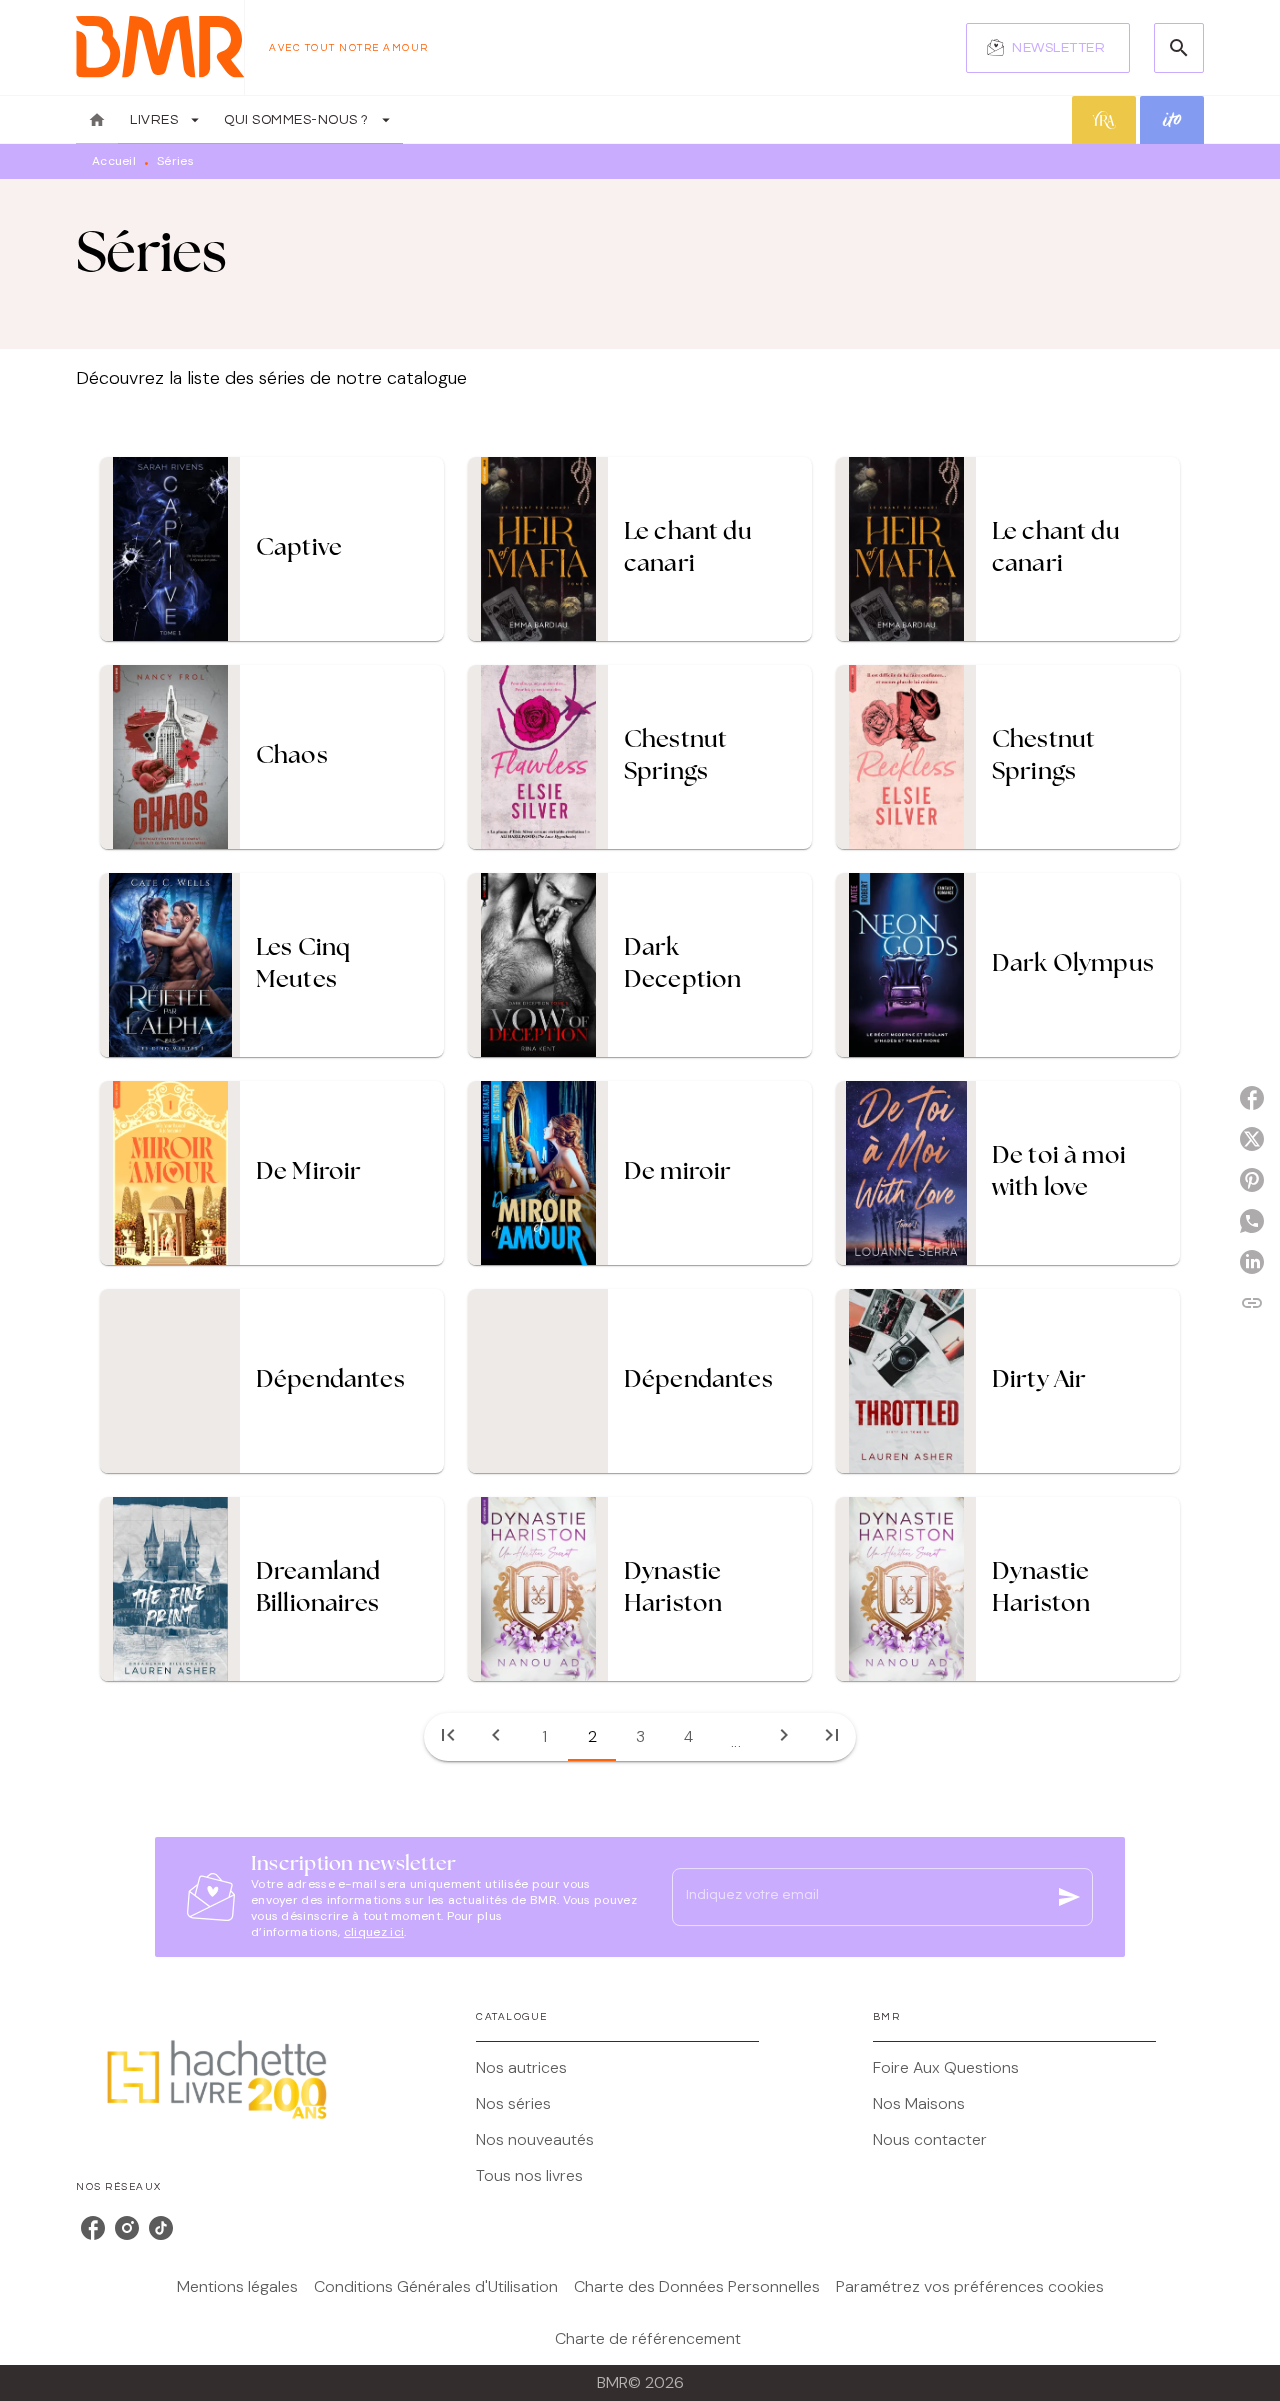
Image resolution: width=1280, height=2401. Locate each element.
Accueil (114, 161)
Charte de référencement (648, 2338)
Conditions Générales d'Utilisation (436, 2286)
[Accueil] (160, 47)
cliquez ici (374, 1932)
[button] (1048, 48)
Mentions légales (237, 2286)
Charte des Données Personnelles (697, 2286)
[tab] (97, 120)
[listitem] (93, 2228)
